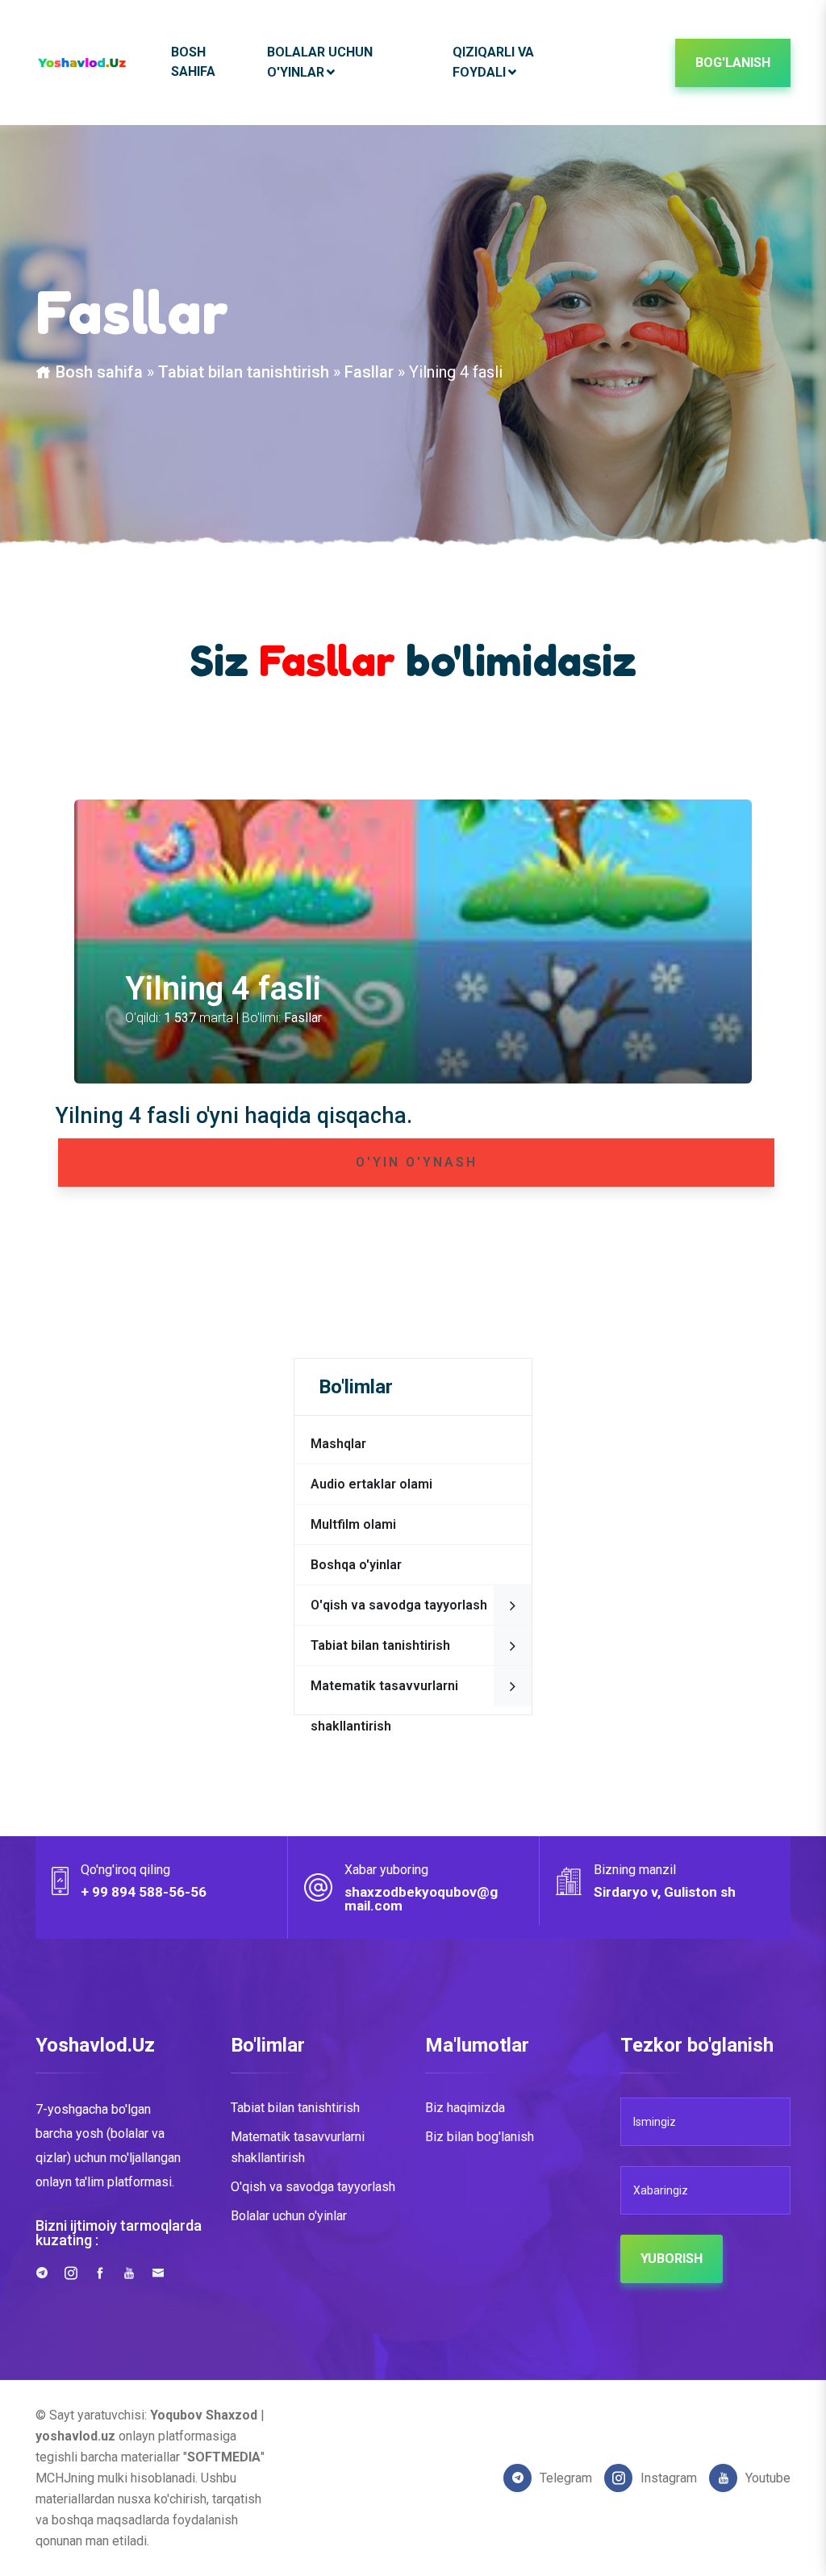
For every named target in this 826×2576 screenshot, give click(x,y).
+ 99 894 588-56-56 (144, 1892)
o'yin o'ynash (417, 1162)
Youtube (768, 2478)
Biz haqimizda (465, 2108)
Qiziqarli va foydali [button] (493, 62)
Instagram (669, 2478)
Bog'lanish (733, 63)
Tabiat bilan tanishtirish (244, 372)
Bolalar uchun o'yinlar (289, 2216)
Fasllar (369, 372)
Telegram (566, 2478)
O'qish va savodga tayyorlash (313, 2187)
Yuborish (672, 2259)
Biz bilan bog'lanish (480, 2137)
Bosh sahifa (193, 62)
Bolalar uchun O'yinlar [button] (320, 62)
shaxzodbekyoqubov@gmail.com (421, 1899)
